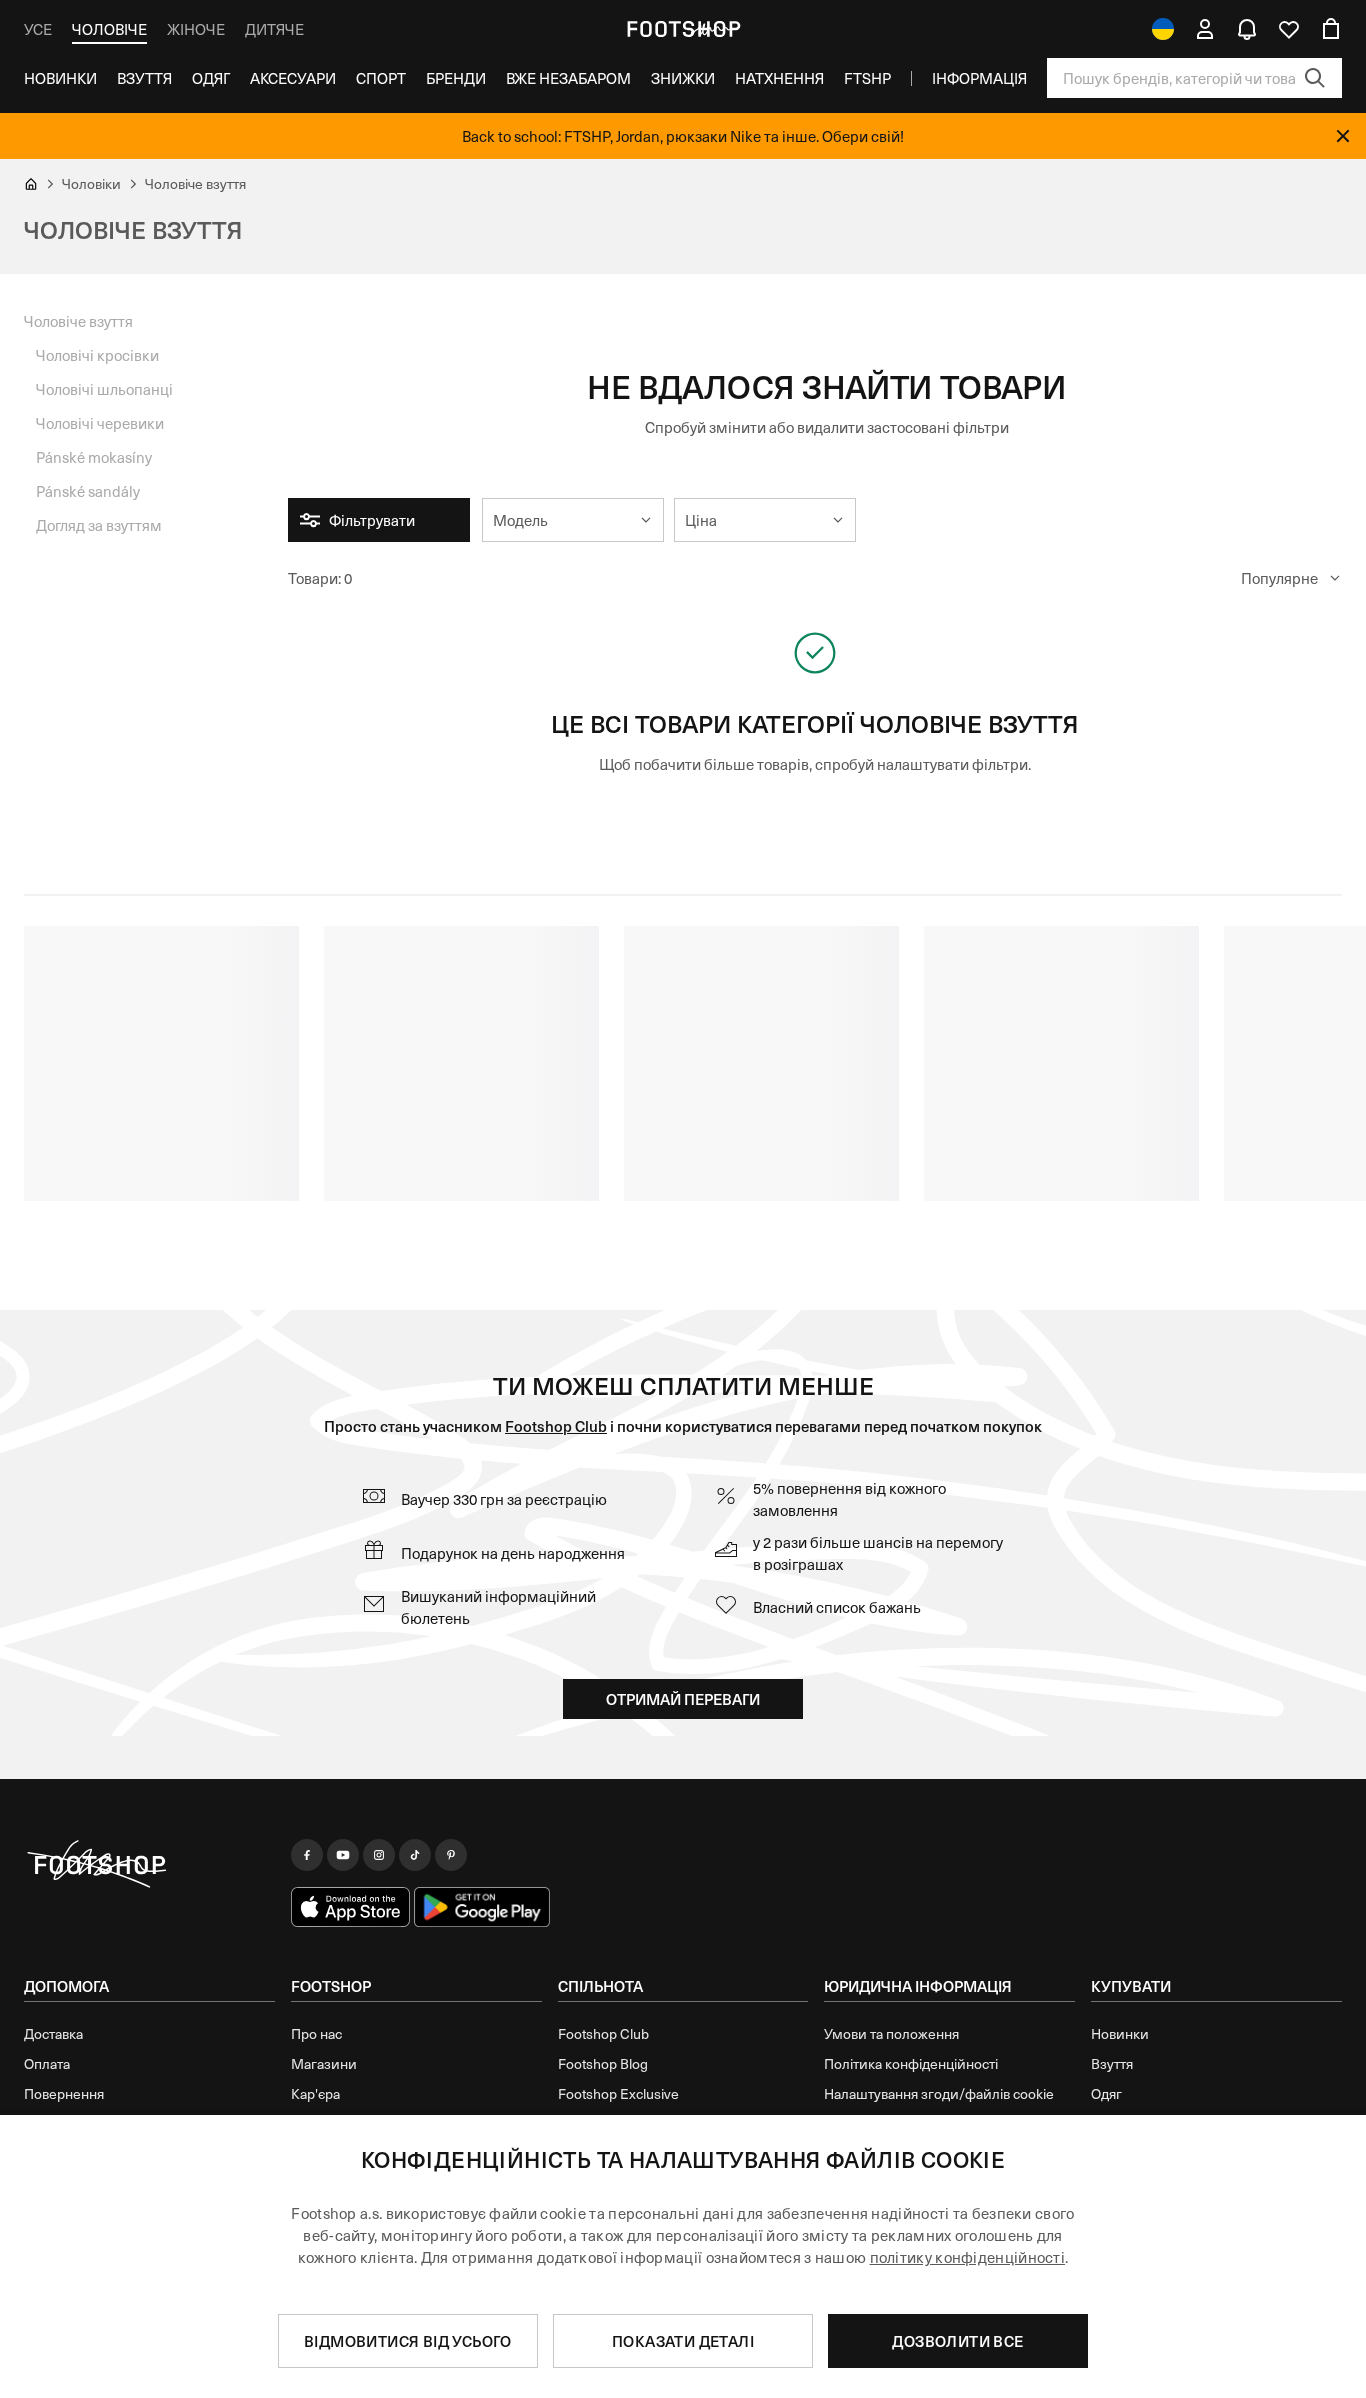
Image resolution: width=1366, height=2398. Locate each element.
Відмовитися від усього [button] (408, 2340)
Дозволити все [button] (957, 2340)
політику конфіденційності (968, 2257)
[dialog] (683, 2256)
